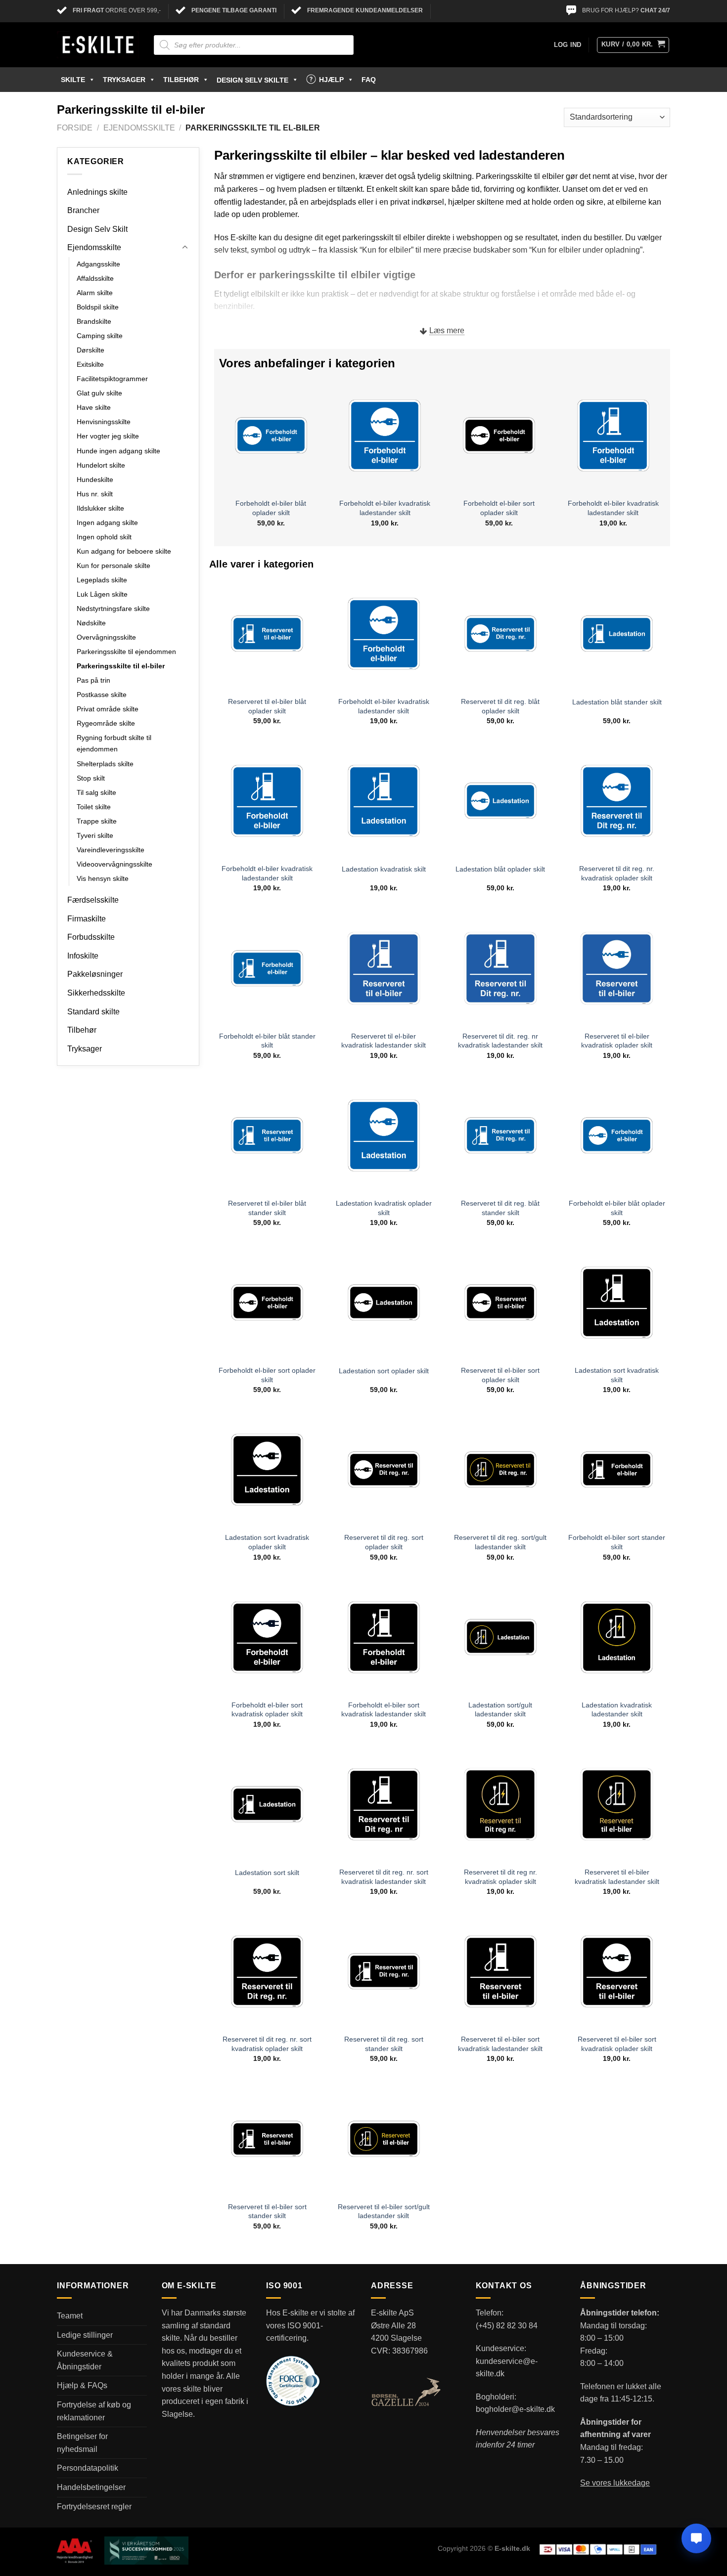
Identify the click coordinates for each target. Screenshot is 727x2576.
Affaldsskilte (95, 278)
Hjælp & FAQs (82, 2385)
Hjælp (331, 80)
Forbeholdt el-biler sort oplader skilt (499, 508)
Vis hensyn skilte (103, 878)
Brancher (83, 210)
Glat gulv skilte (99, 393)
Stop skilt (91, 778)
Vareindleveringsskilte (111, 850)
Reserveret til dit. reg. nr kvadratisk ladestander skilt (500, 1041)
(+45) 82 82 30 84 (507, 2326)
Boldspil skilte (98, 307)
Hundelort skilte (101, 465)
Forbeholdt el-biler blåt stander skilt (267, 1041)
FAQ (369, 80)
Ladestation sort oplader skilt (384, 1371)
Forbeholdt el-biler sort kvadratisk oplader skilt (267, 1710)
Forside (75, 128)
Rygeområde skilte (106, 723)
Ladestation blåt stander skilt (617, 702)
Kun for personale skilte (114, 566)
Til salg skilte (96, 792)
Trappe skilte (97, 821)
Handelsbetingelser (91, 2487)
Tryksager (124, 80)
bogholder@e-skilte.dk (515, 2409)
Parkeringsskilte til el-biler (121, 666)
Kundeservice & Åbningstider (85, 2360)
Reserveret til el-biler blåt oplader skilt (267, 706)
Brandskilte (94, 321)
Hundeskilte (95, 480)
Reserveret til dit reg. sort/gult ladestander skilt (500, 1542)
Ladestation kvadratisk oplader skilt (384, 1208)
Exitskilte (90, 364)
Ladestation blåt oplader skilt (500, 869)
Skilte (73, 80)
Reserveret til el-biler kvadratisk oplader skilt (617, 1041)
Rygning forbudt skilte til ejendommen (114, 743)
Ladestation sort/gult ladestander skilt (500, 1710)
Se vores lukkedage (615, 2483)
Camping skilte (100, 336)
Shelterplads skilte (105, 764)
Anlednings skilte (97, 192)
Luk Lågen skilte (102, 594)
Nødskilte (91, 623)
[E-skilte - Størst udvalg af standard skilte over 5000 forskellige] (98, 45)
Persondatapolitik (88, 2468)
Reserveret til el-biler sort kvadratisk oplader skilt (617, 2044)
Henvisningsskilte (104, 422)
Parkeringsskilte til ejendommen (126, 652)
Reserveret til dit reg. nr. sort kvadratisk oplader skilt (267, 2044)
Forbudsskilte (91, 937)
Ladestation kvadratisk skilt (384, 869)
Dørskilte (91, 350)
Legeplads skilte (102, 580)
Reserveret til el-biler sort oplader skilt (500, 1375)
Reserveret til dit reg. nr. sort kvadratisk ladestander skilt (384, 1877)
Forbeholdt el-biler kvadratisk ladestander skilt (385, 508)
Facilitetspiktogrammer (112, 379)
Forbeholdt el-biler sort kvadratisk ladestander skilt (384, 1710)
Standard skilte (93, 1012)
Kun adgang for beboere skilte (124, 551)
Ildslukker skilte (100, 508)
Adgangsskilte (98, 264)
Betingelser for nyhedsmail (82, 2443)
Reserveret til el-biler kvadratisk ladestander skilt (384, 1041)
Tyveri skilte (95, 835)
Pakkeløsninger (95, 974)
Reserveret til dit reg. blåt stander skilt (500, 1208)
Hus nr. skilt (95, 494)
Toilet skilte (94, 807)
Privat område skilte (108, 709)
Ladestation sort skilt (267, 1873)
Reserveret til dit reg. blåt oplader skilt (500, 706)
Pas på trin (93, 680)
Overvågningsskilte (106, 637)
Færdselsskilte (93, 900)
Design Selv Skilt (97, 229)
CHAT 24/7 (655, 10)
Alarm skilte (95, 293)
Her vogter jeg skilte (108, 436)
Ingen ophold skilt (104, 537)
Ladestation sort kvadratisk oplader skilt (267, 1542)
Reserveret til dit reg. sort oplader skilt (384, 1542)
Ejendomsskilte (139, 128)
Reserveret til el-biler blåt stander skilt (267, 1208)
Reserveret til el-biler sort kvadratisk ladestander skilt (500, 2044)
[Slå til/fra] (185, 248)
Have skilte (94, 407)
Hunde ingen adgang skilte (118, 451)
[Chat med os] (696, 2538)
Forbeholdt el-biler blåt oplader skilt (271, 508)
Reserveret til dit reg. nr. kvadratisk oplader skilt (617, 873)
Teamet (70, 2316)
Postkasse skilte (102, 695)
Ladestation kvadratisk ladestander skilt (617, 1710)
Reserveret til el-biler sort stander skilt (267, 2211)
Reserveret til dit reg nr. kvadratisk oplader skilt (500, 1877)
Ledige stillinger (85, 2335)
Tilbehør (181, 80)
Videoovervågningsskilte (114, 864)
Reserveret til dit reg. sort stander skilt (384, 2044)
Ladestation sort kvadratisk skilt (617, 1375)
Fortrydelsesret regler (94, 2507)
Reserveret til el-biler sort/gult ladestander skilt (384, 2211)
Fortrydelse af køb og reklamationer (94, 2411)
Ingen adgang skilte (107, 523)
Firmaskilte (87, 919)
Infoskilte (83, 956)
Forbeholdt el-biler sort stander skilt (617, 1542)
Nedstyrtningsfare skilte (113, 609)
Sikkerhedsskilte (96, 993)
